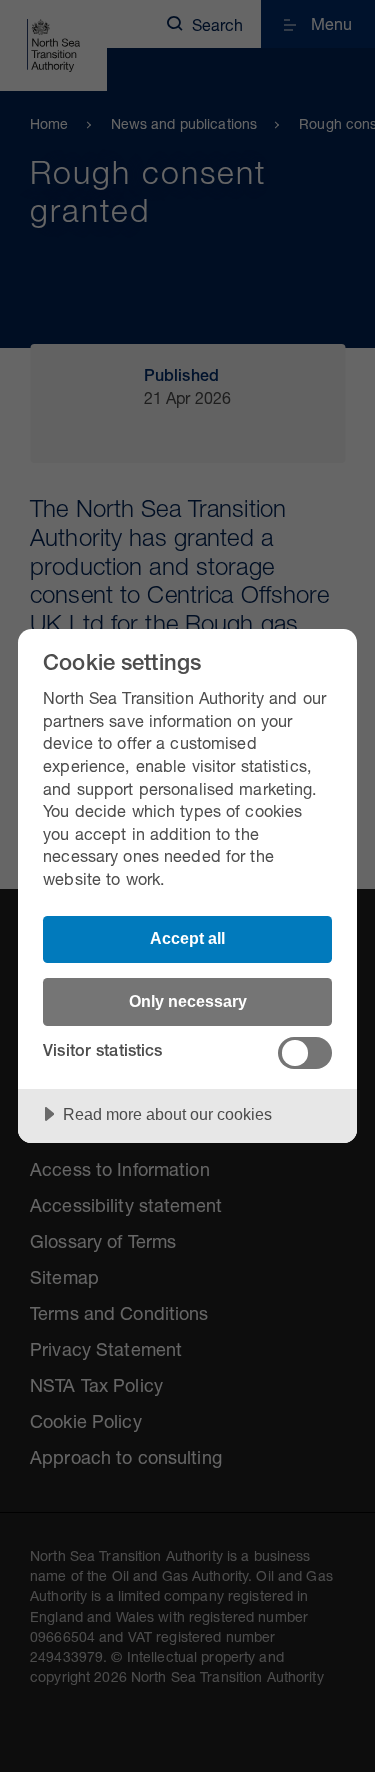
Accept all (187, 938)
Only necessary (188, 1001)
